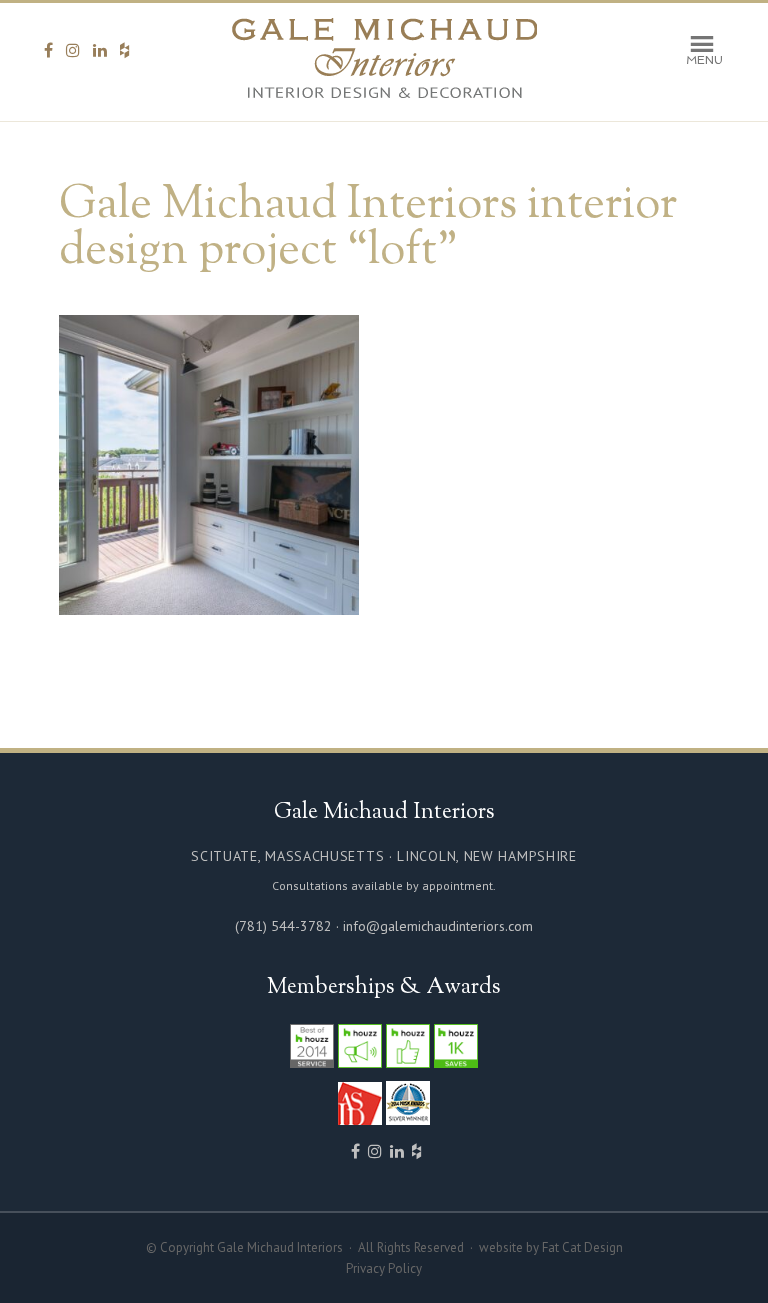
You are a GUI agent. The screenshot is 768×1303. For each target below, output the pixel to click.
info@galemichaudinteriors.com (438, 926)
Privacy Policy (384, 1268)
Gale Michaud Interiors (384, 59)
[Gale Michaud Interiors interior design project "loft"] (209, 605)
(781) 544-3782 (283, 926)
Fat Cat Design (582, 1247)
